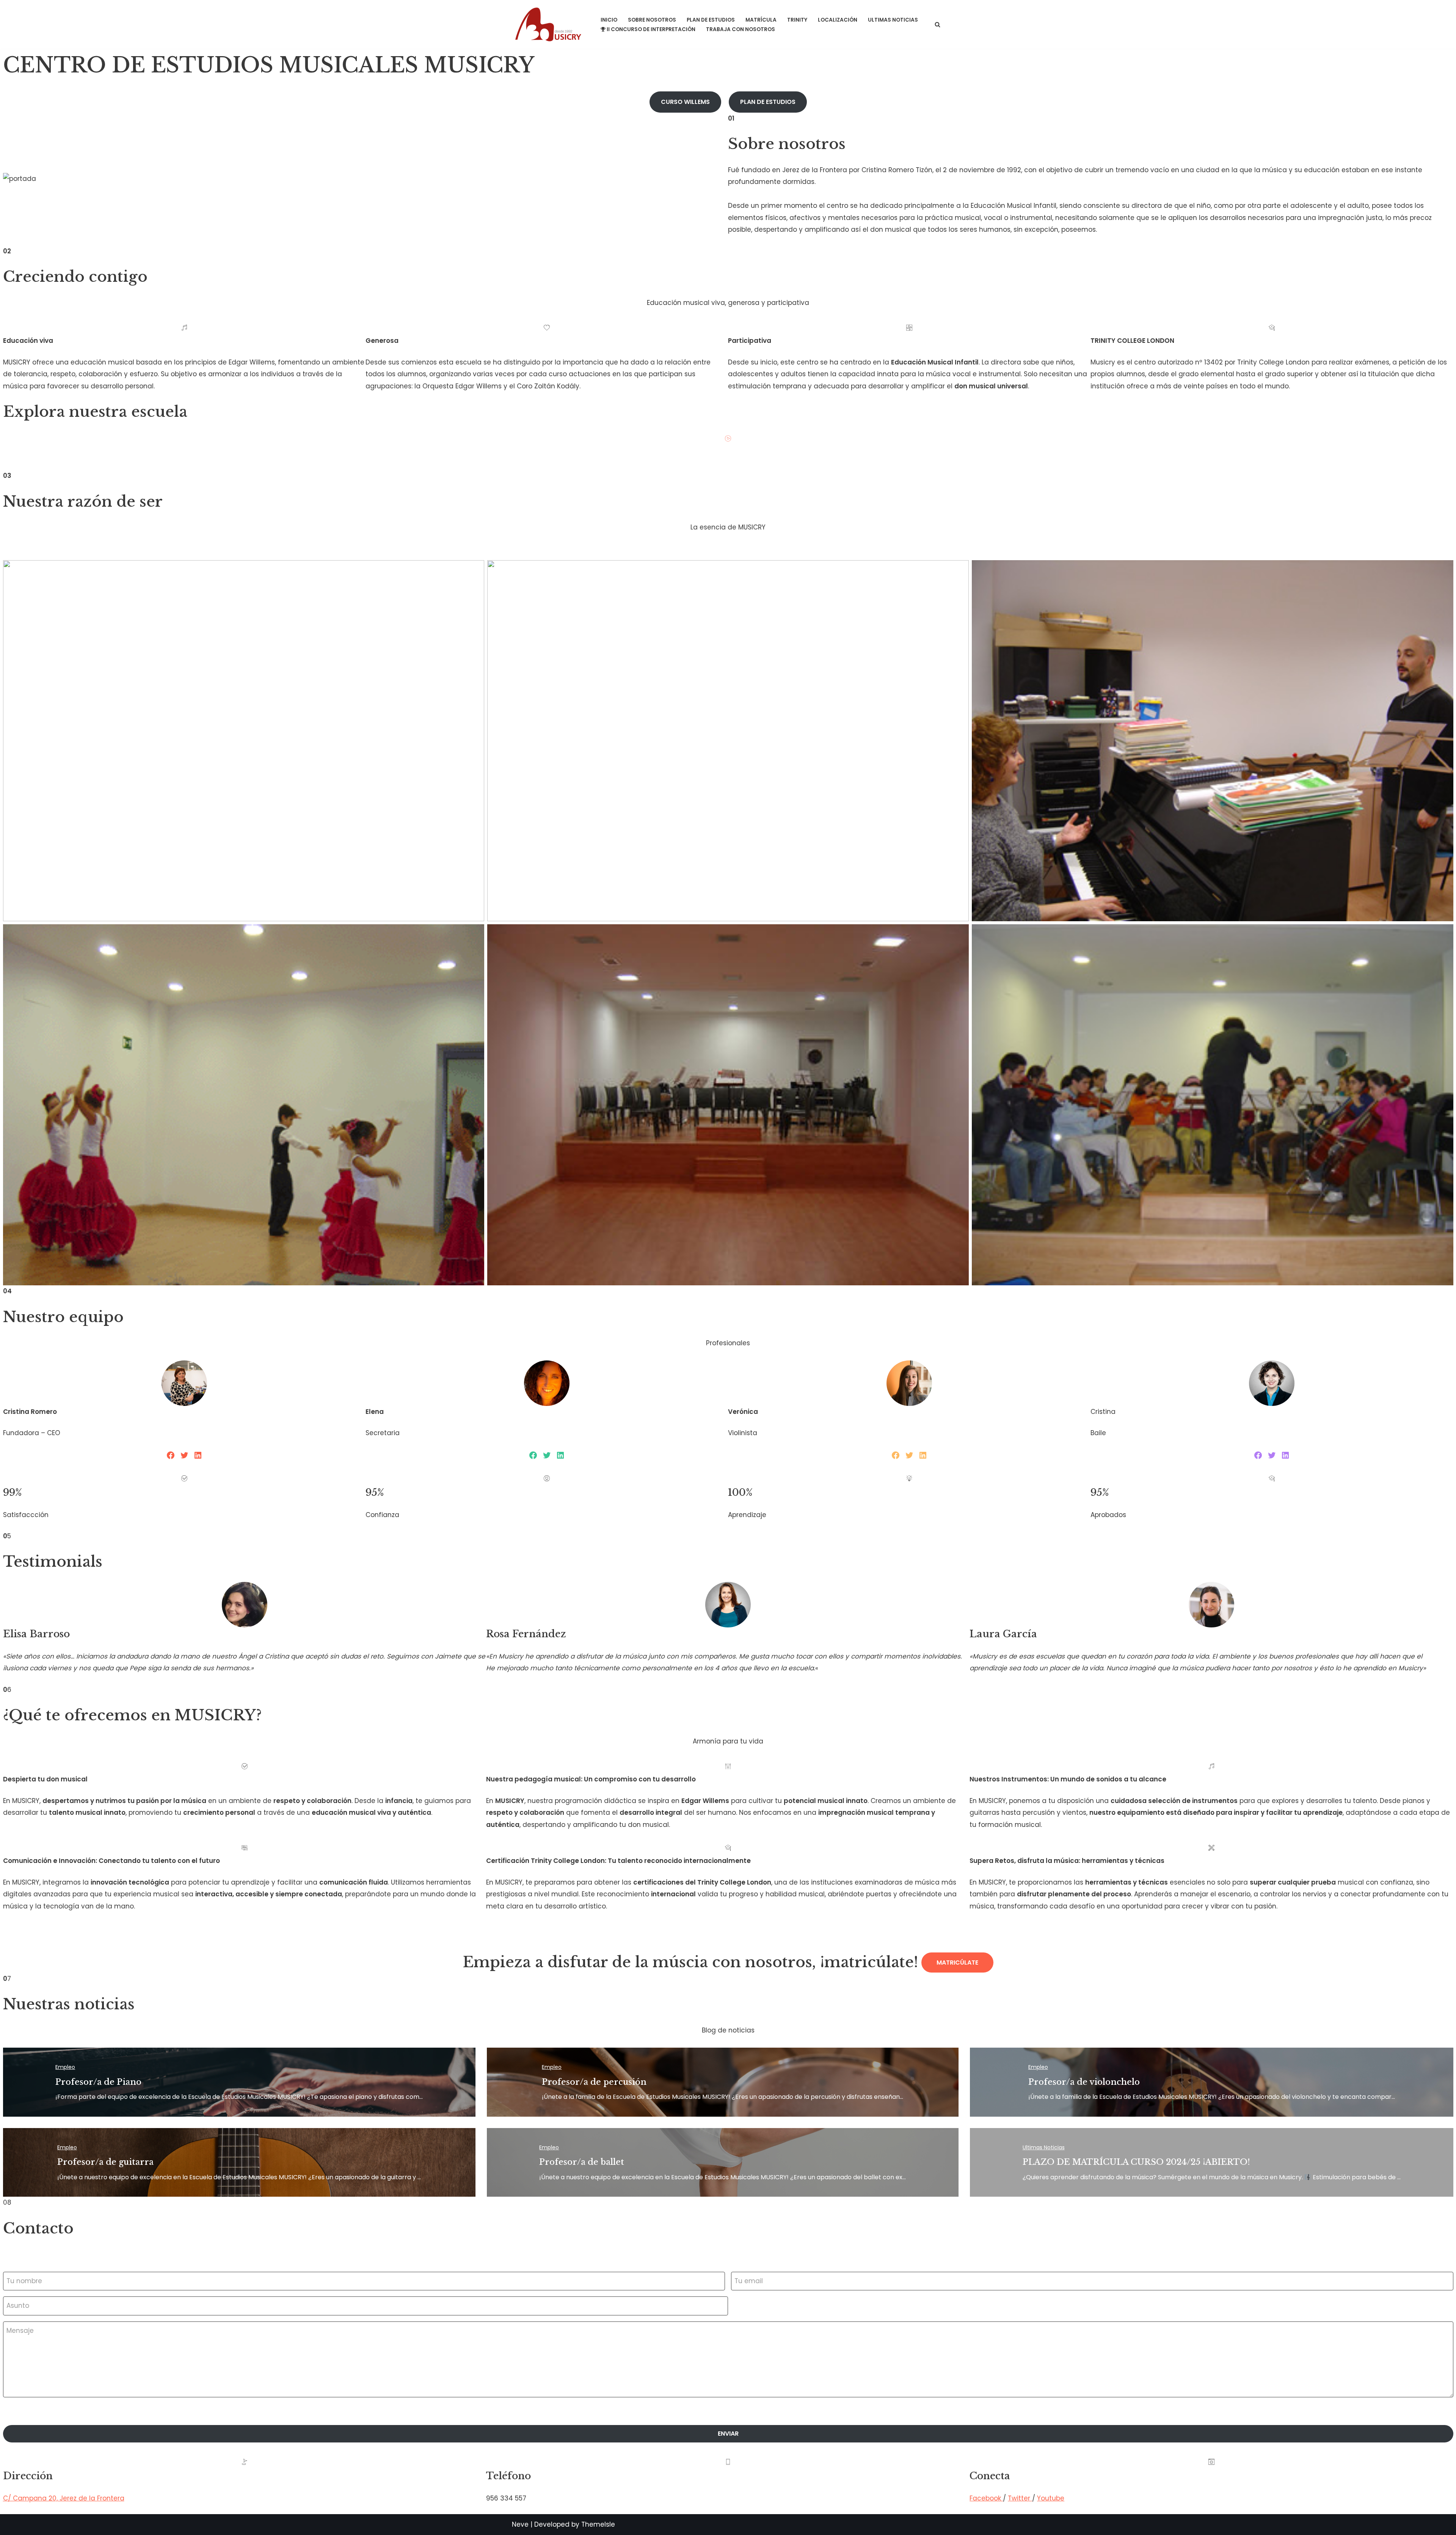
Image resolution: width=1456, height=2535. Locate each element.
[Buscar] (937, 24)
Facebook (986, 2498)
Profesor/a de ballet (582, 2162)
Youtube (1051, 2498)
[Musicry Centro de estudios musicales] (550, 24)
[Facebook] (171, 1455)
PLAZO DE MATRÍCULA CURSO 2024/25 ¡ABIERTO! (1136, 2162)
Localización (838, 20)
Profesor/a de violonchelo (1084, 2082)
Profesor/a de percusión (594, 2082)
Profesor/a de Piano (98, 2082)
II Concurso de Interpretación (651, 29)
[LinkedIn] (198, 1455)
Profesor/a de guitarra (105, 2162)
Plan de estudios (711, 20)
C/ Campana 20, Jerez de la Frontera (64, 2498)
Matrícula (761, 20)
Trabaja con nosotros (741, 29)
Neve (520, 2524)
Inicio (609, 20)
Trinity (797, 20)
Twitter (1020, 2498)
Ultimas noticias (893, 20)
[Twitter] (184, 1455)
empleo (65, 2067)
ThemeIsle (598, 2524)
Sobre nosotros (652, 20)
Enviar (728, 2434)
